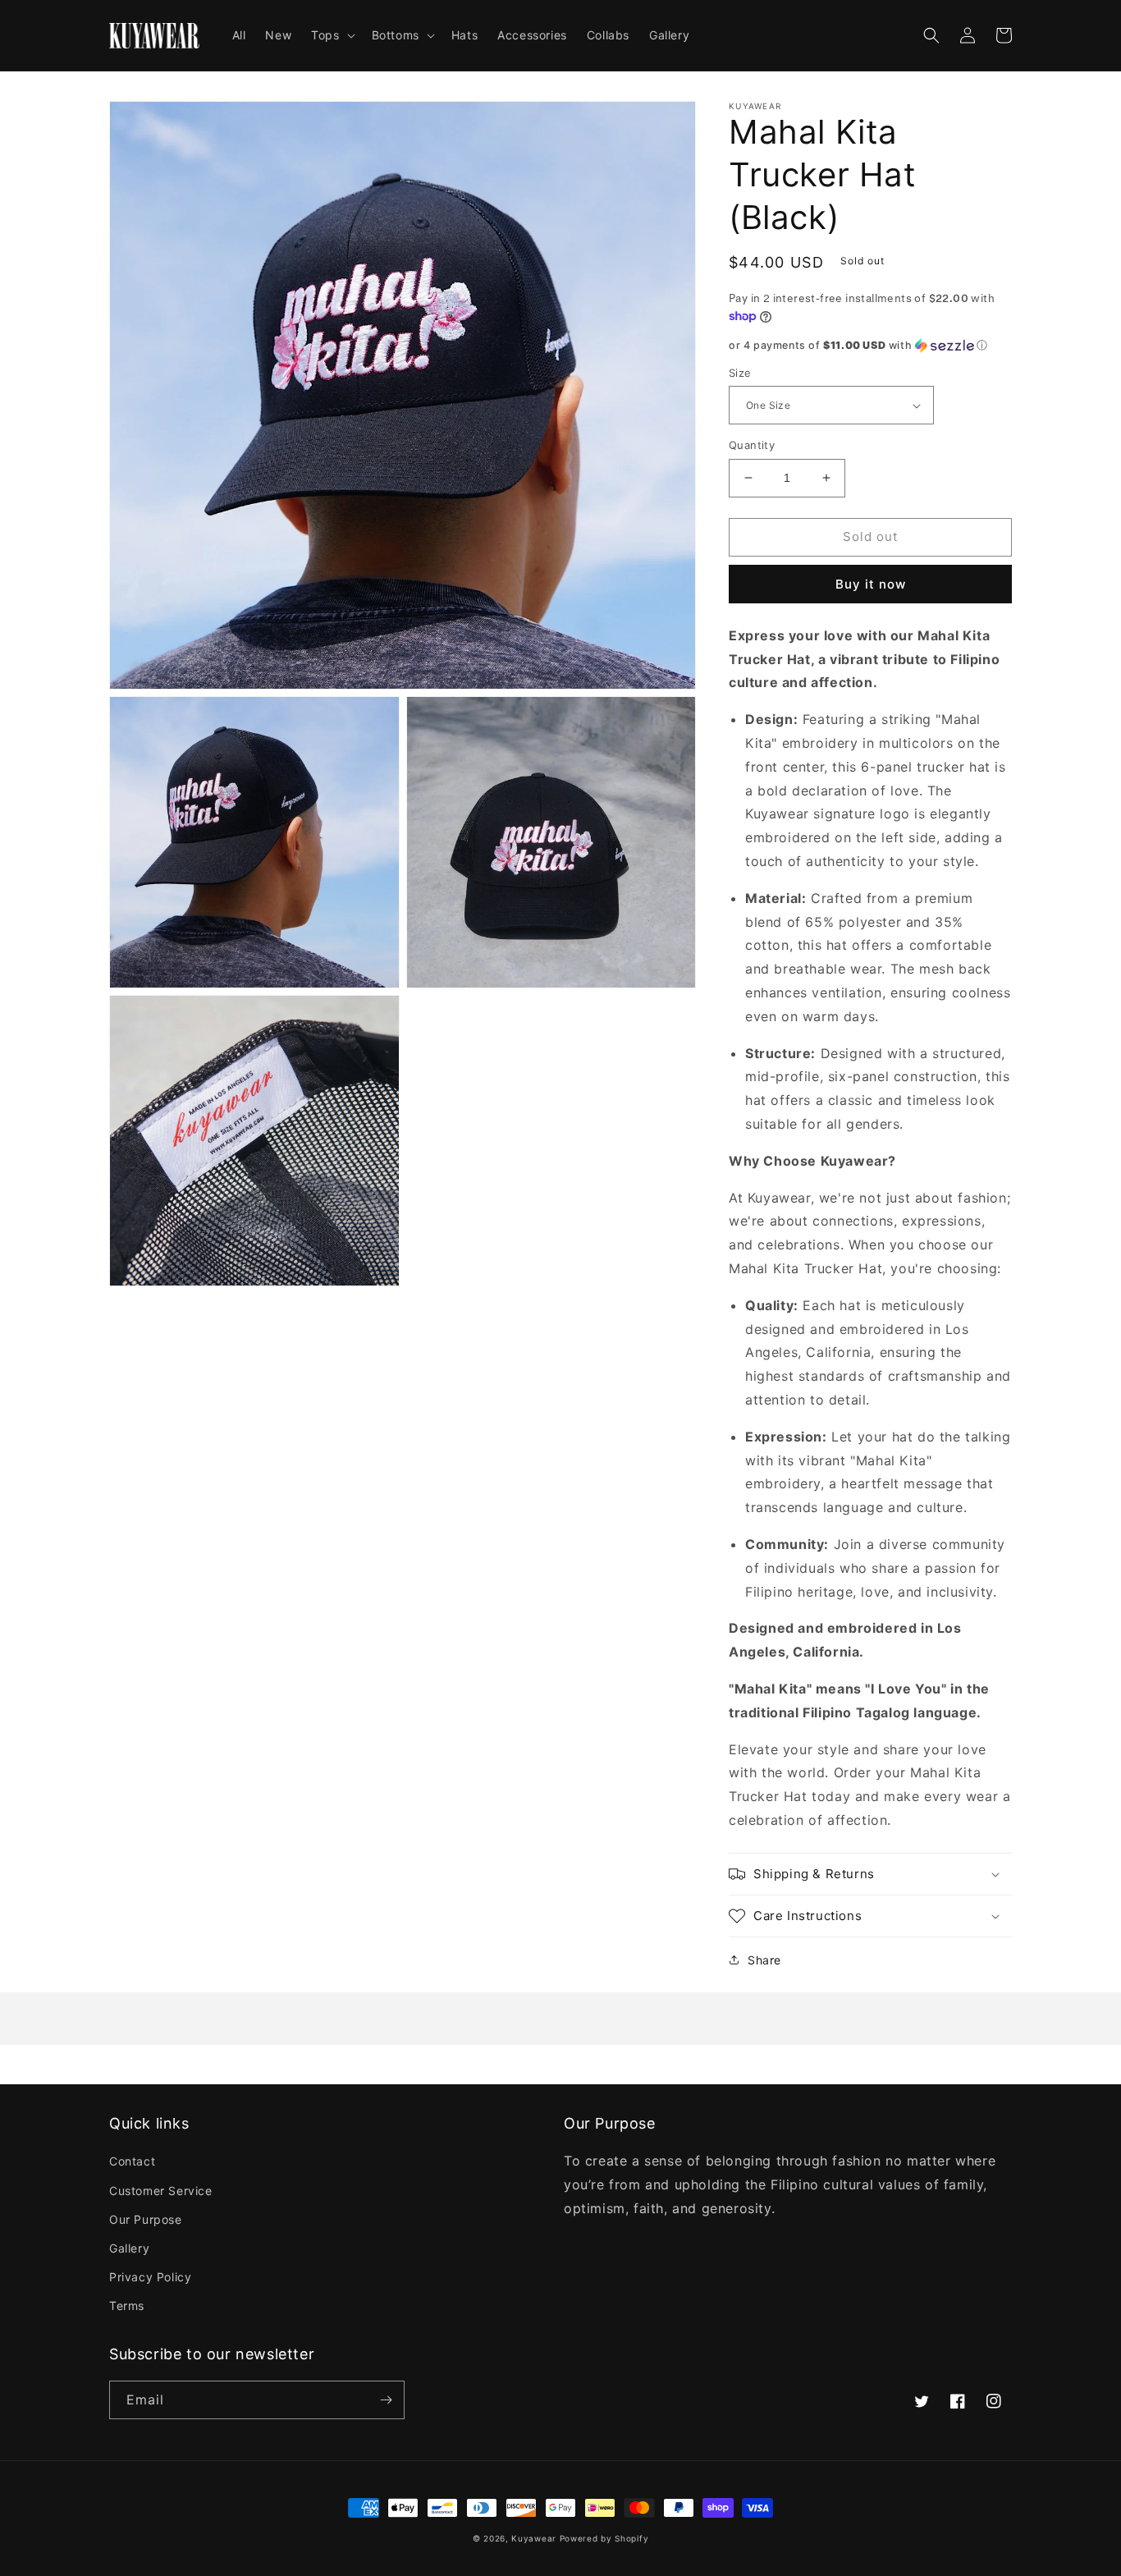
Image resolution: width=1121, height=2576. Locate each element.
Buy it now (871, 584)
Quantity (752, 445)
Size (740, 373)
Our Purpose (146, 2219)
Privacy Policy (150, 2277)
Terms (127, 2306)
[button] (331, 35)
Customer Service (161, 2191)
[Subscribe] (386, 2400)
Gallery (129, 2248)
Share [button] (764, 1960)
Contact (132, 2161)
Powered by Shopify (604, 2538)
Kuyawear (534, 2538)
